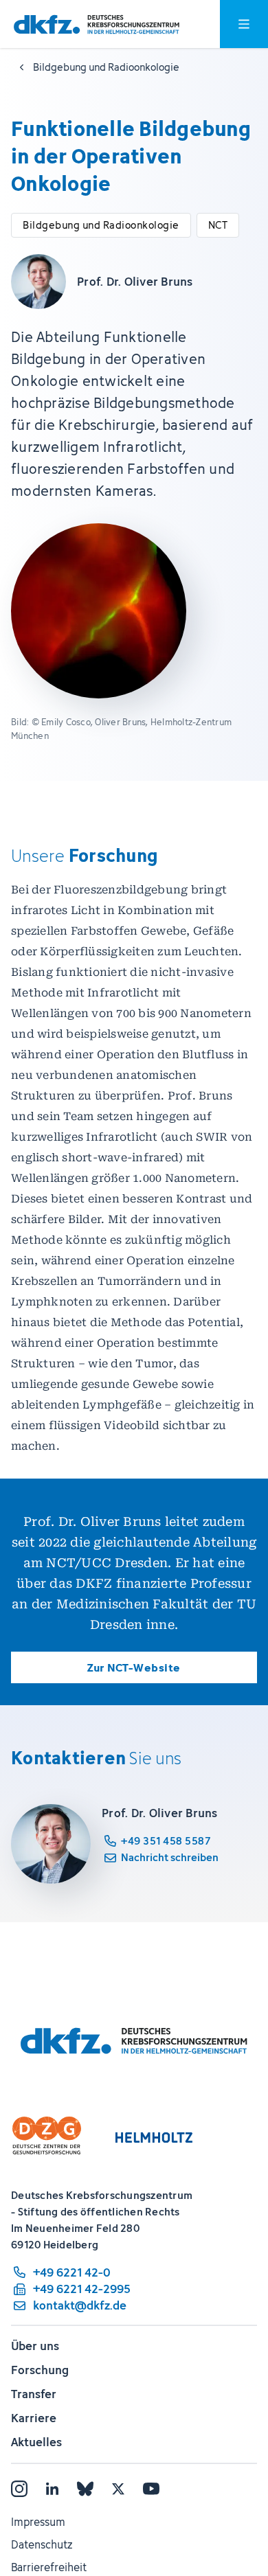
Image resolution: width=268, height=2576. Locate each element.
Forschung (40, 2370)
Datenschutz (42, 2544)
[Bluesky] (85, 2489)
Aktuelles (36, 2442)
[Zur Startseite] (97, 24)
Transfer (34, 2394)
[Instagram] (19, 2489)
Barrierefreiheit (49, 2567)
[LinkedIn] (52, 2489)
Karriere (34, 2418)
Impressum (38, 2522)
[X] (118, 2489)
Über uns (35, 2346)
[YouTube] (151, 2489)
